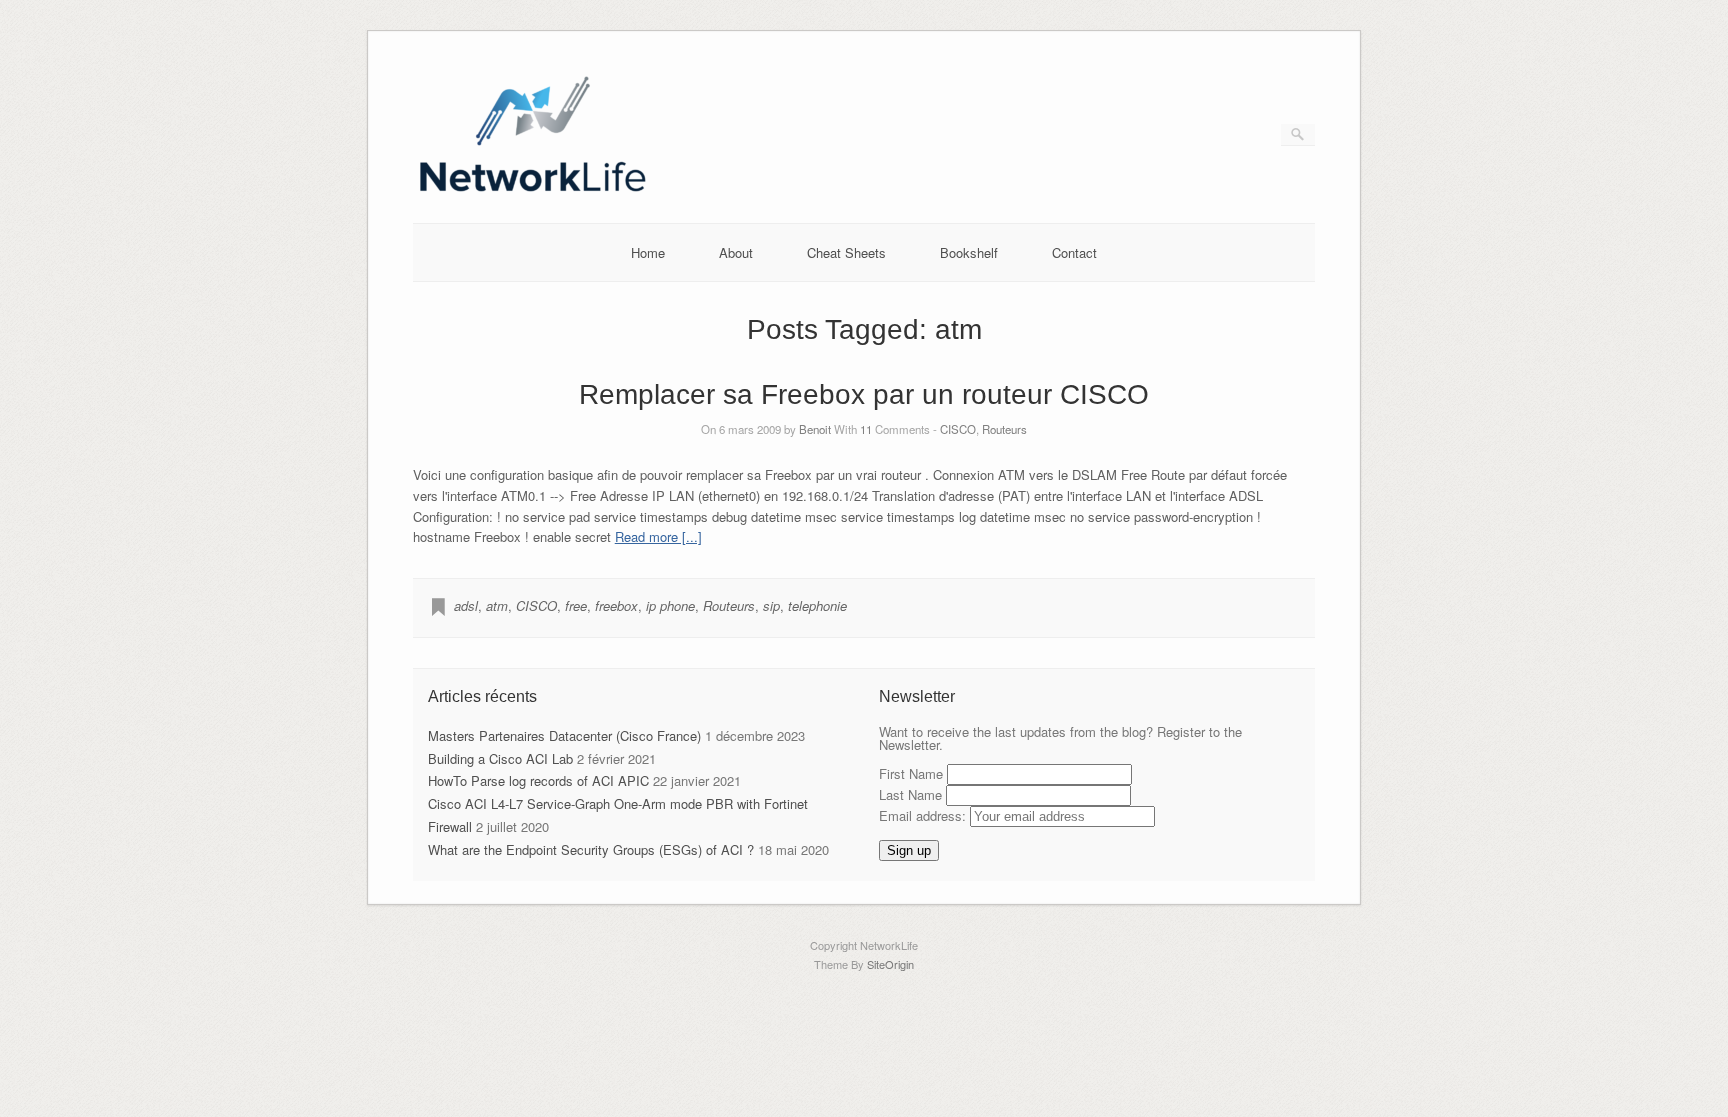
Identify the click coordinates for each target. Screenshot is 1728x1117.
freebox (616, 605)
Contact (1074, 252)
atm (497, 605)
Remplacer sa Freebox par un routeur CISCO (864, 394)
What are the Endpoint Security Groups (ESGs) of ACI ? (591, 849)
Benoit (815, 429)
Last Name (910, 794)
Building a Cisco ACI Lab (500, 758)
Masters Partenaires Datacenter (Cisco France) (564, 735)
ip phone (670, 605)
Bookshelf (969, 252)
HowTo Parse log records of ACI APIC (538, 780)
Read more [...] (658, 536)
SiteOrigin (890, 964)
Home (648, 252)
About (736, 252)
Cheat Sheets (846, 252)
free (576, 605)
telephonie (817, 605)
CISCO (958, 429)
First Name (911, 773)
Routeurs (1004, 429)
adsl (466, 605)
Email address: (924, 815)
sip (771, 605)
